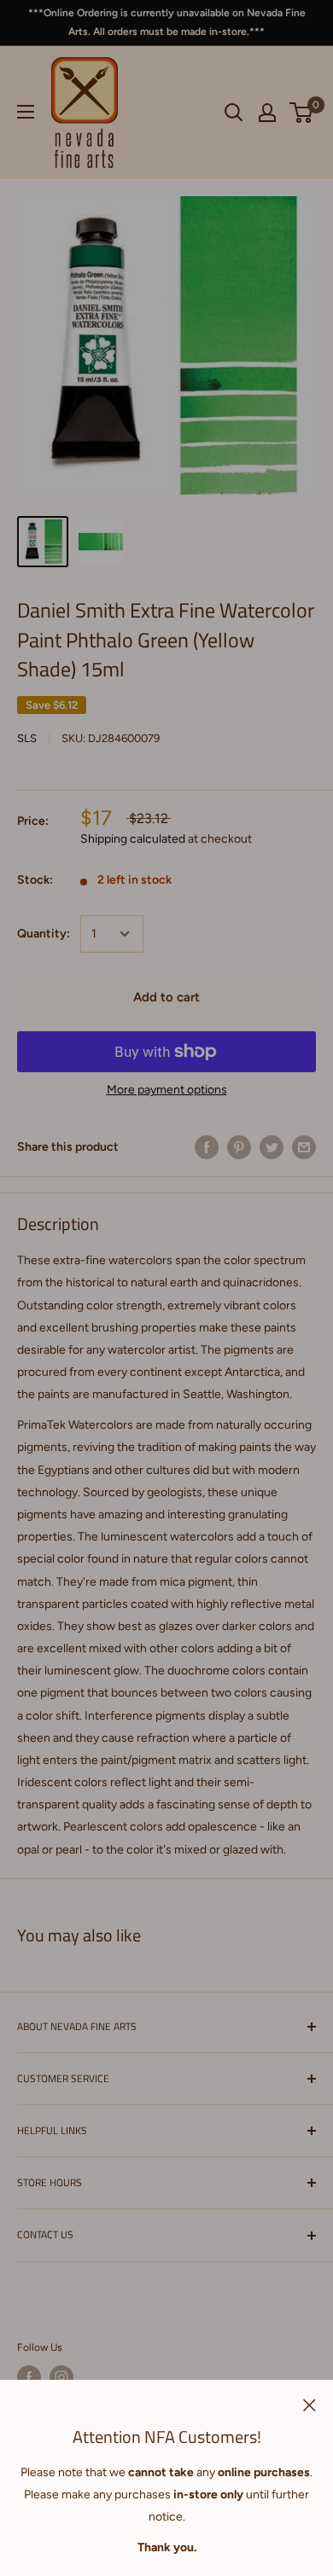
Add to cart (166, 997)
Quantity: (44, 934)
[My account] (267, 113)
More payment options (167, 1090)
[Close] (310, 2405)
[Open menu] (26, 112)
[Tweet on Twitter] (272, 1147)
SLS (27, 738)
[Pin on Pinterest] (239, 1147)
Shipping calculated (133, 839)
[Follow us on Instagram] (61, 2377)
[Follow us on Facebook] (29, 2377)
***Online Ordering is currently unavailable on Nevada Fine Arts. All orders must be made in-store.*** (167, 22)
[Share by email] (304, 1147)
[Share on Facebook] (207, 1147)
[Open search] (234, 113)
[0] (302, 113)
